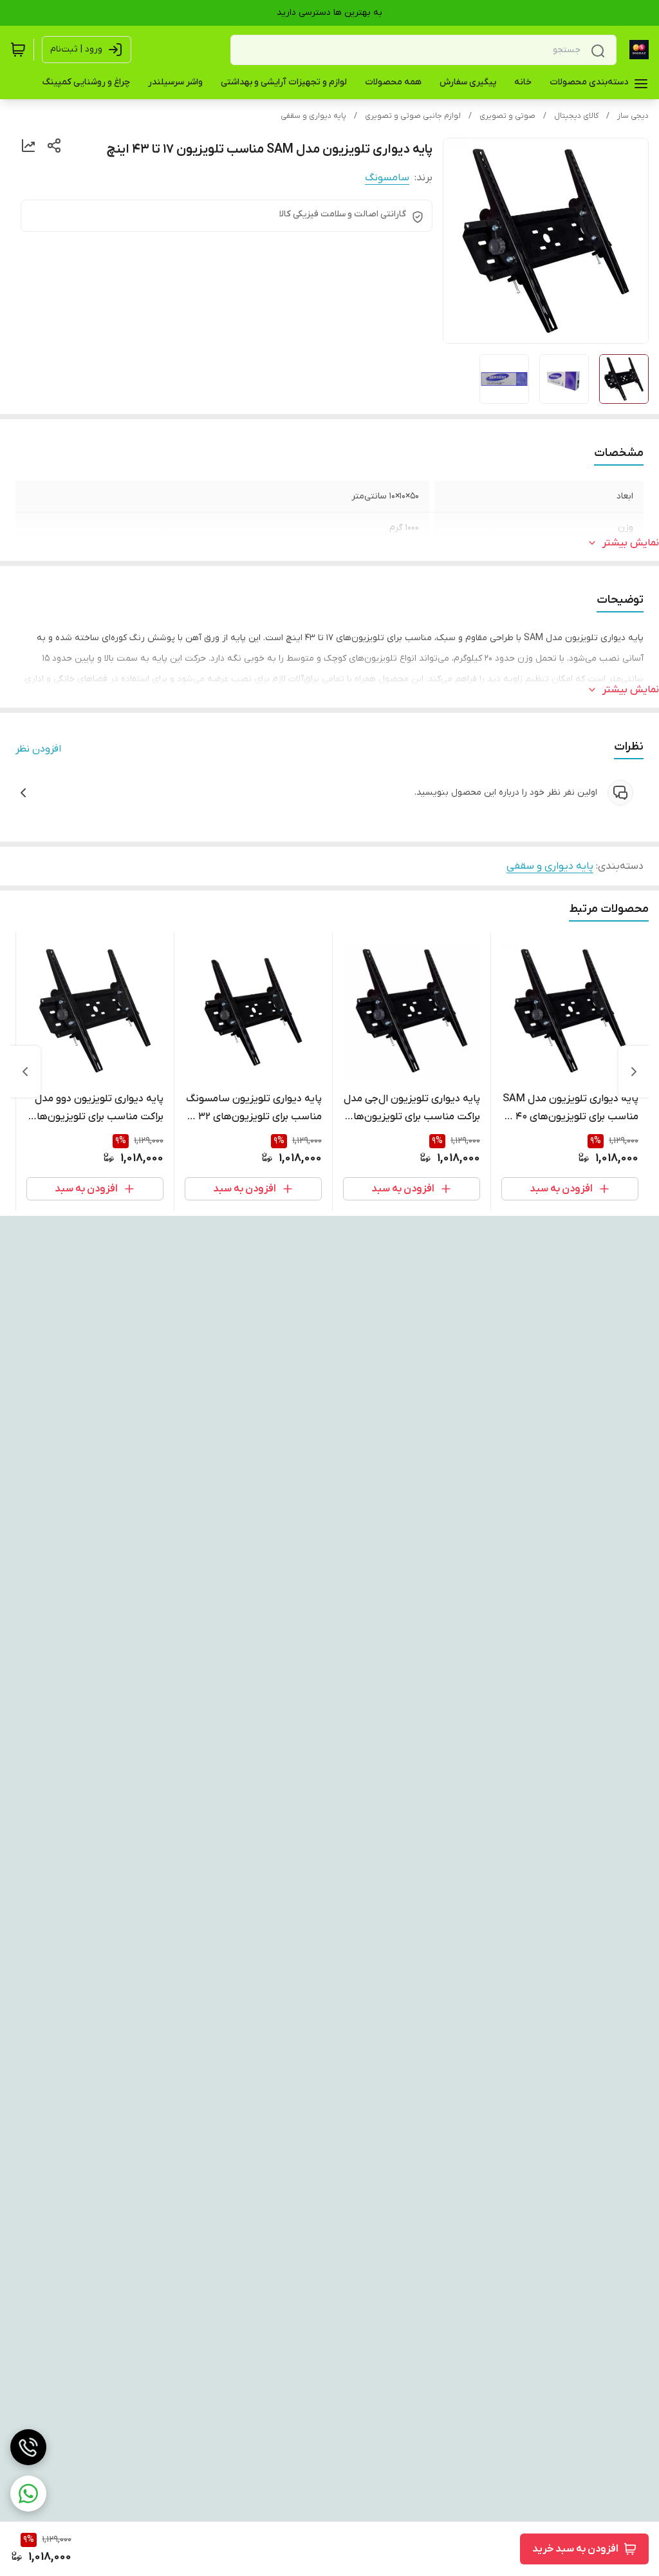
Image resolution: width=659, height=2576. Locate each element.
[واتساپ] (28, 2494)
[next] (25, 1072)
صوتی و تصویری (507, 116)
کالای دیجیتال (576, 116)
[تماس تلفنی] (28, 2447)
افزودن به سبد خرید (575, 2549)
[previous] (634, 1072)
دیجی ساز (633, 116)
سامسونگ (387, 178)
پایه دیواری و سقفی (313, 116)
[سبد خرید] (18, 50)
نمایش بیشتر (631, 543)
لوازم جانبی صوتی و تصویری (413, 116)
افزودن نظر (38, 749)
